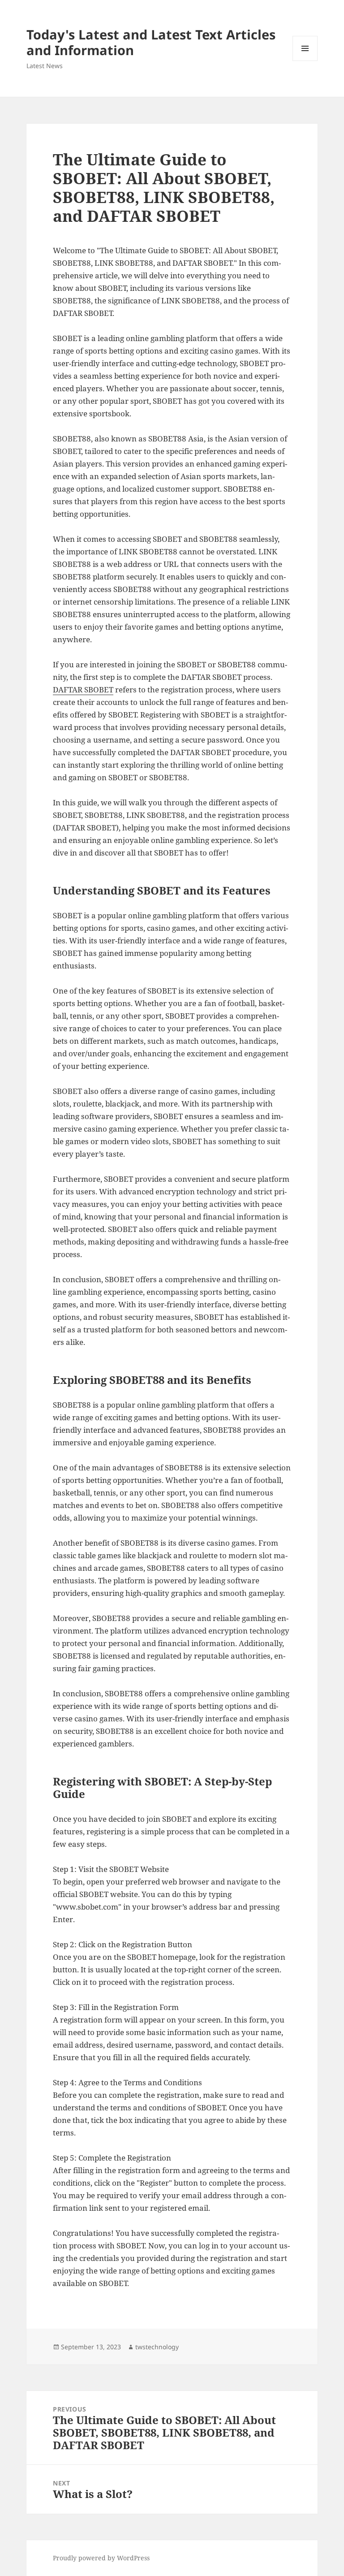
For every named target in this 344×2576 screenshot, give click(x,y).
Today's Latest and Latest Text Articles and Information (151, 42)
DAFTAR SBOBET (83, 689)
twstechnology (157, 2347)
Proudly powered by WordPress (101, 2558)
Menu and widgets (305, 61)
